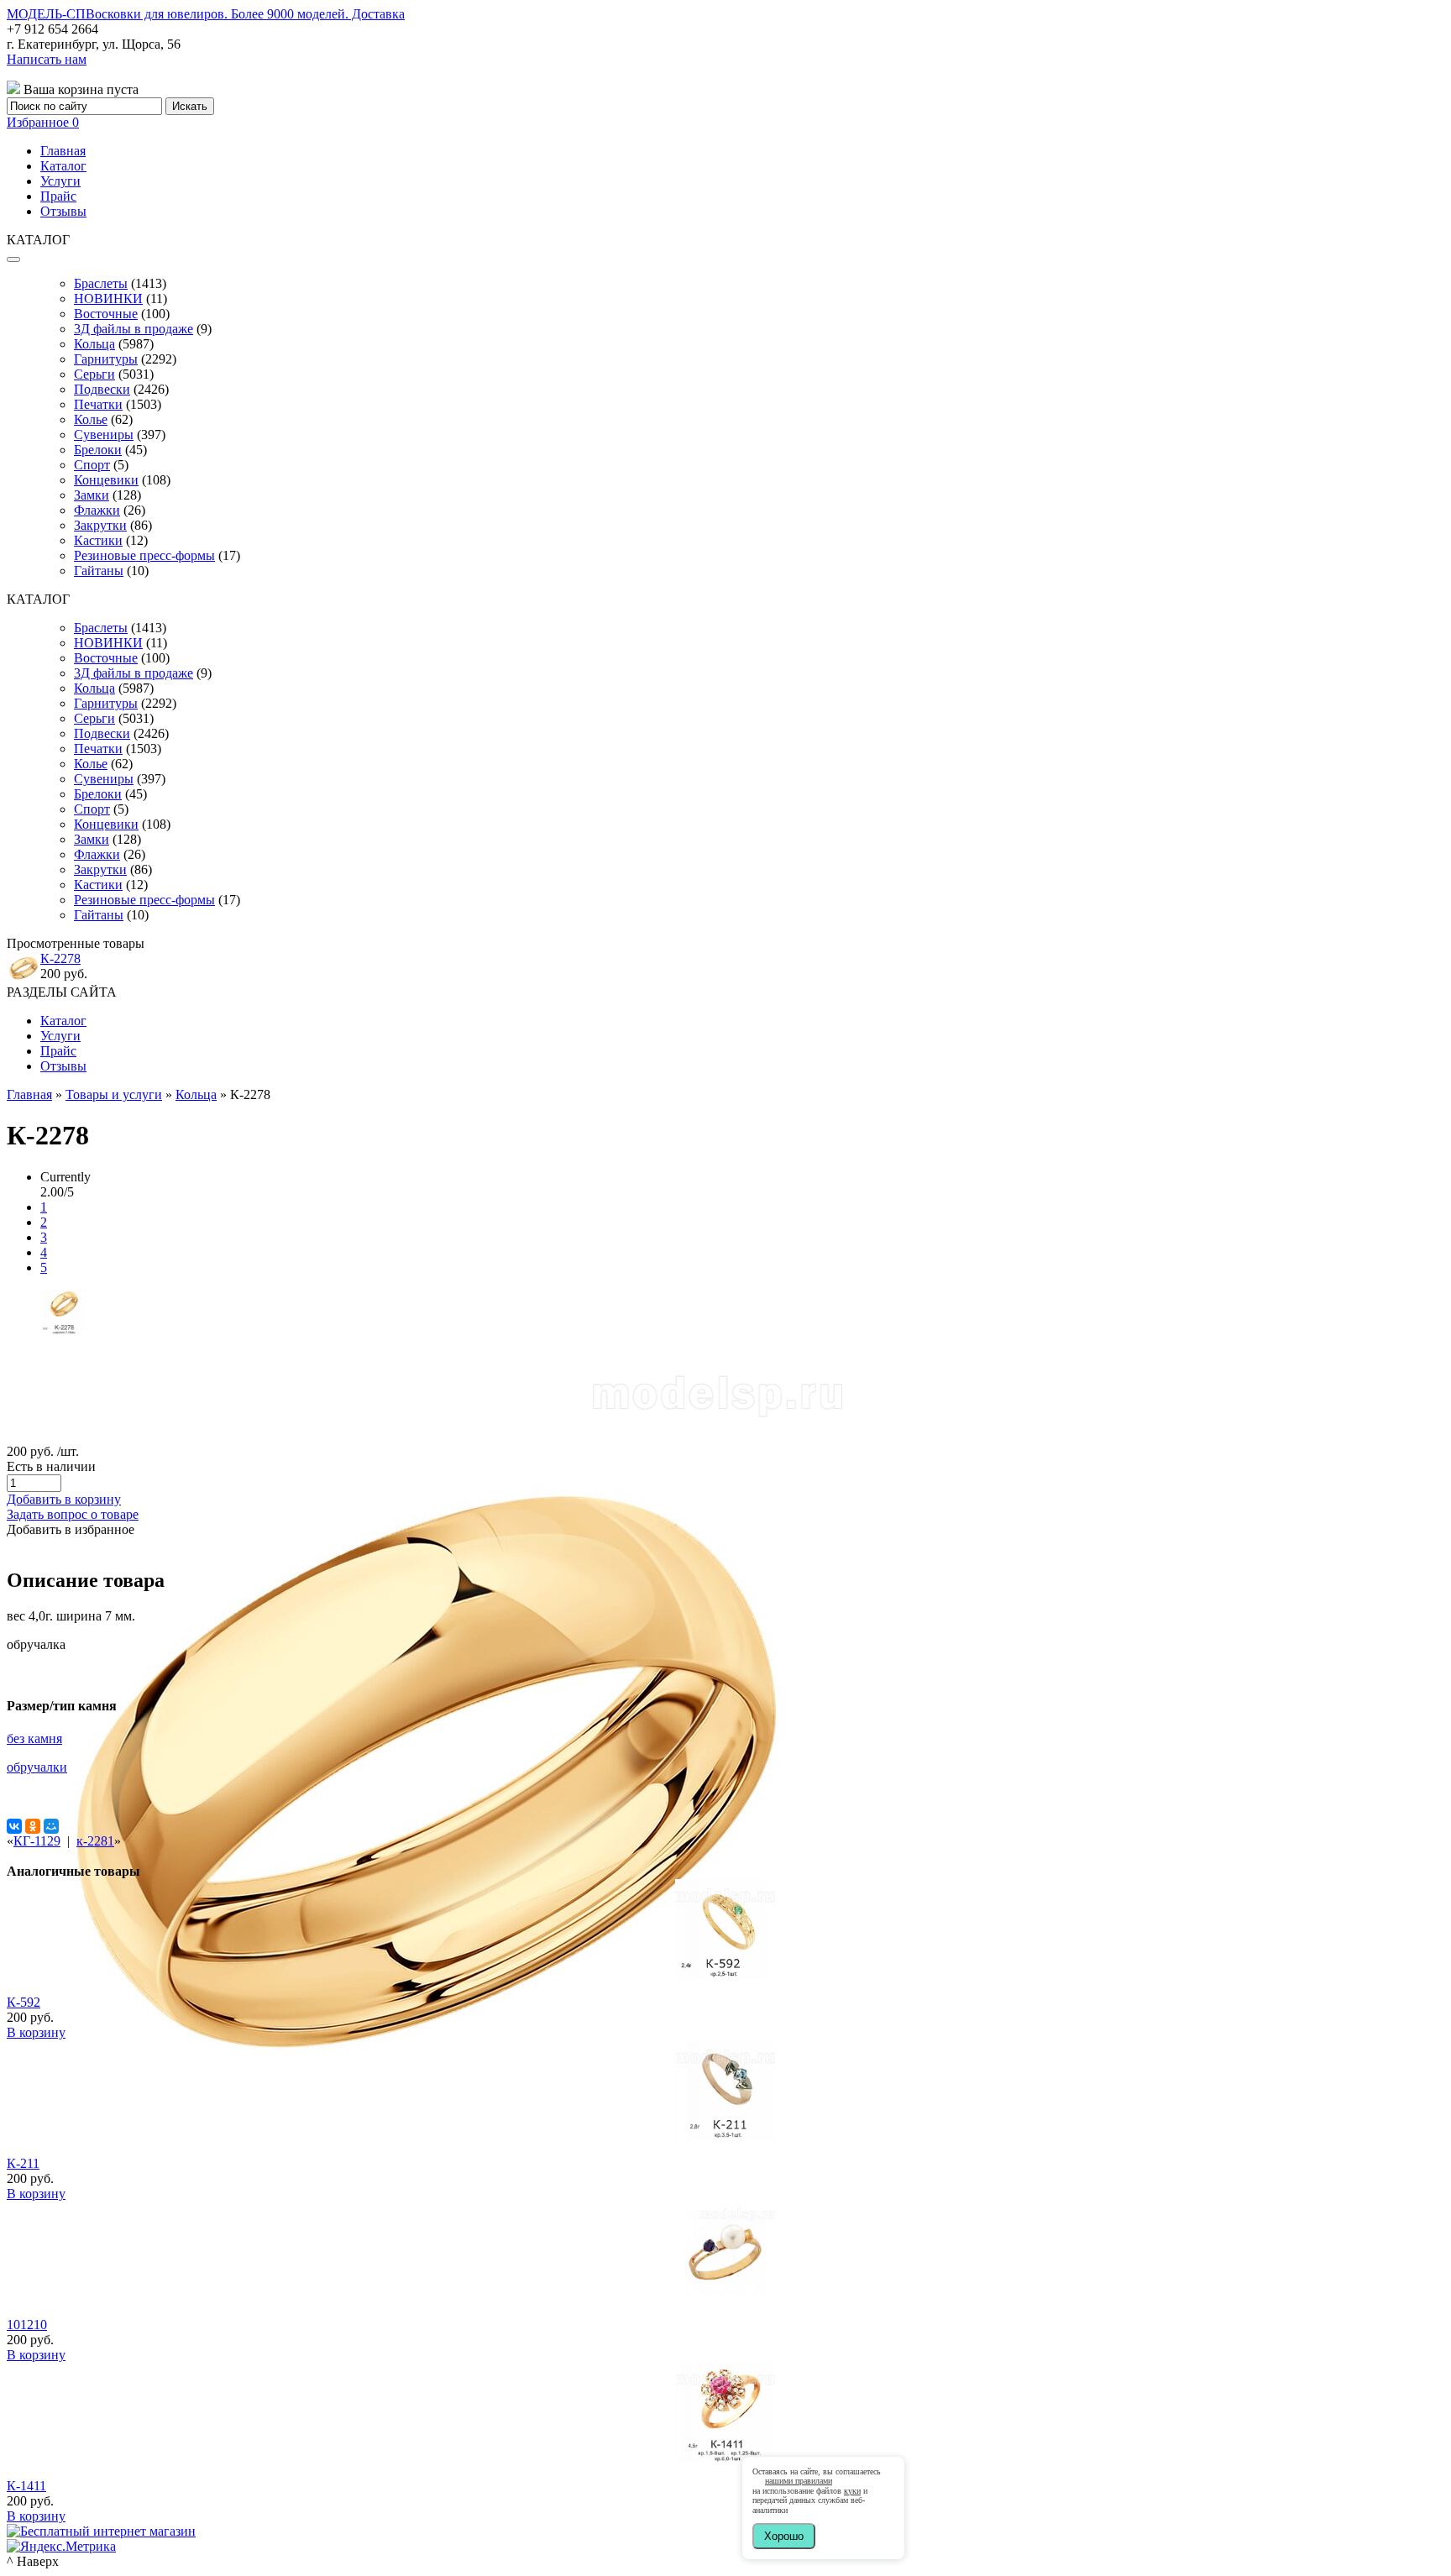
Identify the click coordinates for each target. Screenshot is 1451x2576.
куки (852, 2491)
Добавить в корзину (64, 1499)
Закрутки (100, 525)
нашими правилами (799, 2481)
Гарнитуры (106, 359)
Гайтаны (99, 571)
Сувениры (104, 435)
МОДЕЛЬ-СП (206, 14)
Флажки (97, 510)
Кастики (98, 540)
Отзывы (63, 211)
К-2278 (60, 958)
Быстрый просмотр (726, 1998)
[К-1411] (725, 2459)
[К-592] (725, 1975)
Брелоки (98, 450)
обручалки (37, 1767)
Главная (63, 151)
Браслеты (101, 283)
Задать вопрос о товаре (73, 1514)
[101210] (725, 2298)
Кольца (94, 344)
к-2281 (95, 1841)
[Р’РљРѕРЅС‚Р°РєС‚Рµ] (14, 1826)
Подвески (102, 389)
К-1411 (26, 2486)
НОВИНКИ (108, 298)
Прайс (58, 196)
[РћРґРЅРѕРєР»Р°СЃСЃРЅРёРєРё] (33, 1826)
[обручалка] (427, 2187)
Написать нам (47, 59)
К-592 (24, 2002)
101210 (27, 2325)
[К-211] (725, 2136)
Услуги (60, 181)
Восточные (106, 314)
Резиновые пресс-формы (144, 555)
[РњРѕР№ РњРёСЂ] (51, 1826)
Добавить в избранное (71, 1529)
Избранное (43, 122)
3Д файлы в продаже (134, 329)
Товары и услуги (114, 1094)
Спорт (92, 465)
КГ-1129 (37, 1841)
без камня (34, 1738)
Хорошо (784, 2536)
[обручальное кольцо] (63, 1330)
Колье (91, 419)
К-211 (23, 2163)
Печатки (98, 404)
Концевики (106, 480)
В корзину (36, 2032)
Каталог (63, 166)
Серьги (94, 374)
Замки (92, 495)
